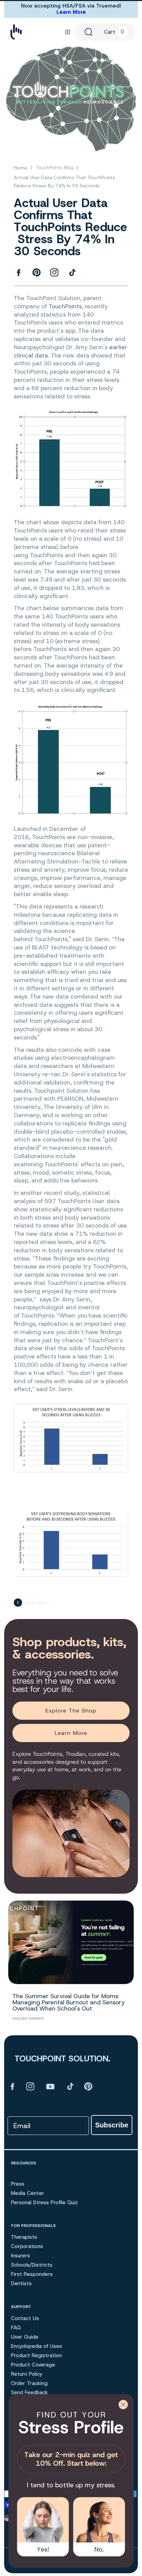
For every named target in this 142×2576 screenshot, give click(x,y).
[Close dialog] (123, 2404)
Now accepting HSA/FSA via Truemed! (71, 6)
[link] (71, 2440)
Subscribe (112, 2125)
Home (21, 168)
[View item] (12, 2086)
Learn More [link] (71, 1733)
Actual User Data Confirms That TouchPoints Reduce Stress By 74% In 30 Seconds (64, 181)
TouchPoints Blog (55, 167)
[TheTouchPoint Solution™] (16, 32)
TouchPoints (65, 306)
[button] (68, 32)
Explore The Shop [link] (71, 1711)
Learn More (71, 12)
